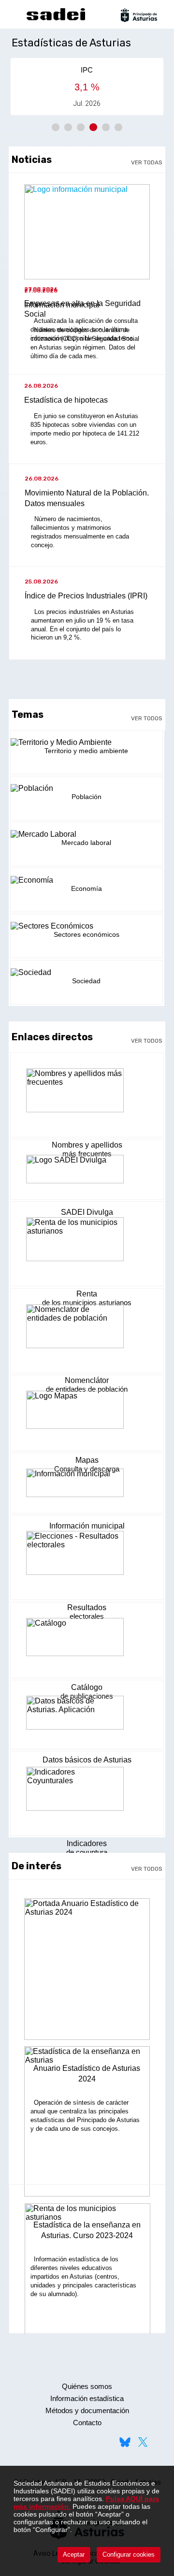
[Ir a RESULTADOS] (87, 1559)
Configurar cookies (129, 2554)
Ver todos (147, 718)
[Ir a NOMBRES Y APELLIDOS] (87, 1097)
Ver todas (147, 162)
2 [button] (68, 127)
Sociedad (86, 981)
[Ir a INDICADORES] (87, 1795)
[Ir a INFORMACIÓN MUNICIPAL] (87, 1487)
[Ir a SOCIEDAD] (87, 973)
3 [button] (81, 127)
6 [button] (118, 127)
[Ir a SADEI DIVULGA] (87, 1174)
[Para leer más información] (87, 1973)
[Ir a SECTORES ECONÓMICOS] (87, 926)
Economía (87, 888)
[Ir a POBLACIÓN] (87, 788)
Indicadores (87, 1843)
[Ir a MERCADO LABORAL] (87, 834)
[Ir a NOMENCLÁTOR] (87, 1333)
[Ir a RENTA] (87, 1246)
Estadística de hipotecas (66, 400)
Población (87, 797)
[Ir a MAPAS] (87, 1416)
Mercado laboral (86, 843)
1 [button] (56, 127)
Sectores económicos (87, 934)
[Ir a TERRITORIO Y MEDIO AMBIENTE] (87, 742)
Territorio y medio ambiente (86, 751)
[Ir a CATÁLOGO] (87, 1643)
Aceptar (74, 2554)
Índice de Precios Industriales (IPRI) (86, 596)
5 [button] (106, 127)
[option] (87, 87)
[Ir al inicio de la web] (56, 19)
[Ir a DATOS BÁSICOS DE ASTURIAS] (87, 1718)
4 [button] (93, 127)
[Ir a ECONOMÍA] (87, 880)
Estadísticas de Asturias (71, 43)
